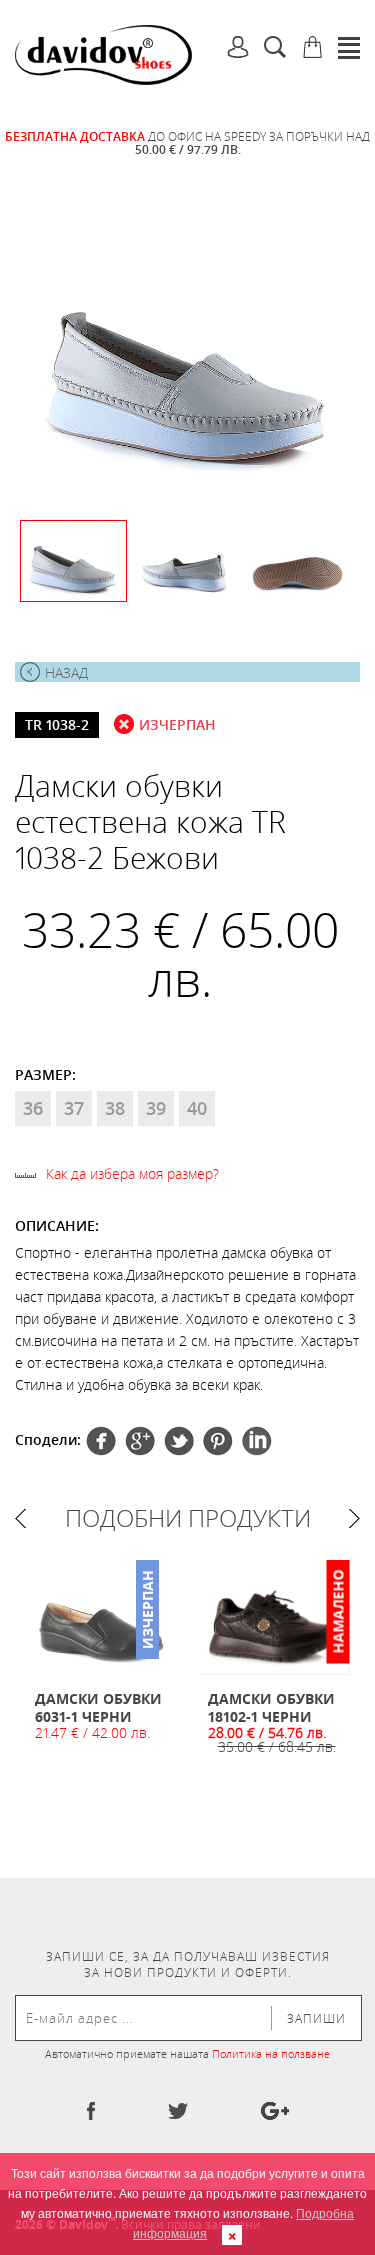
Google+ (218, 1441)
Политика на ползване (271, 2053)
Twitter (140, 1441)
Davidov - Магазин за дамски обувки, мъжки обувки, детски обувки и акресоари (103, 55)
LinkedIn (257, 1441)
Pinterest (179, 1441)
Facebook (101, 1441)
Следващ (354, 1518)
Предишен (20, 1518)
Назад (66, 672)
